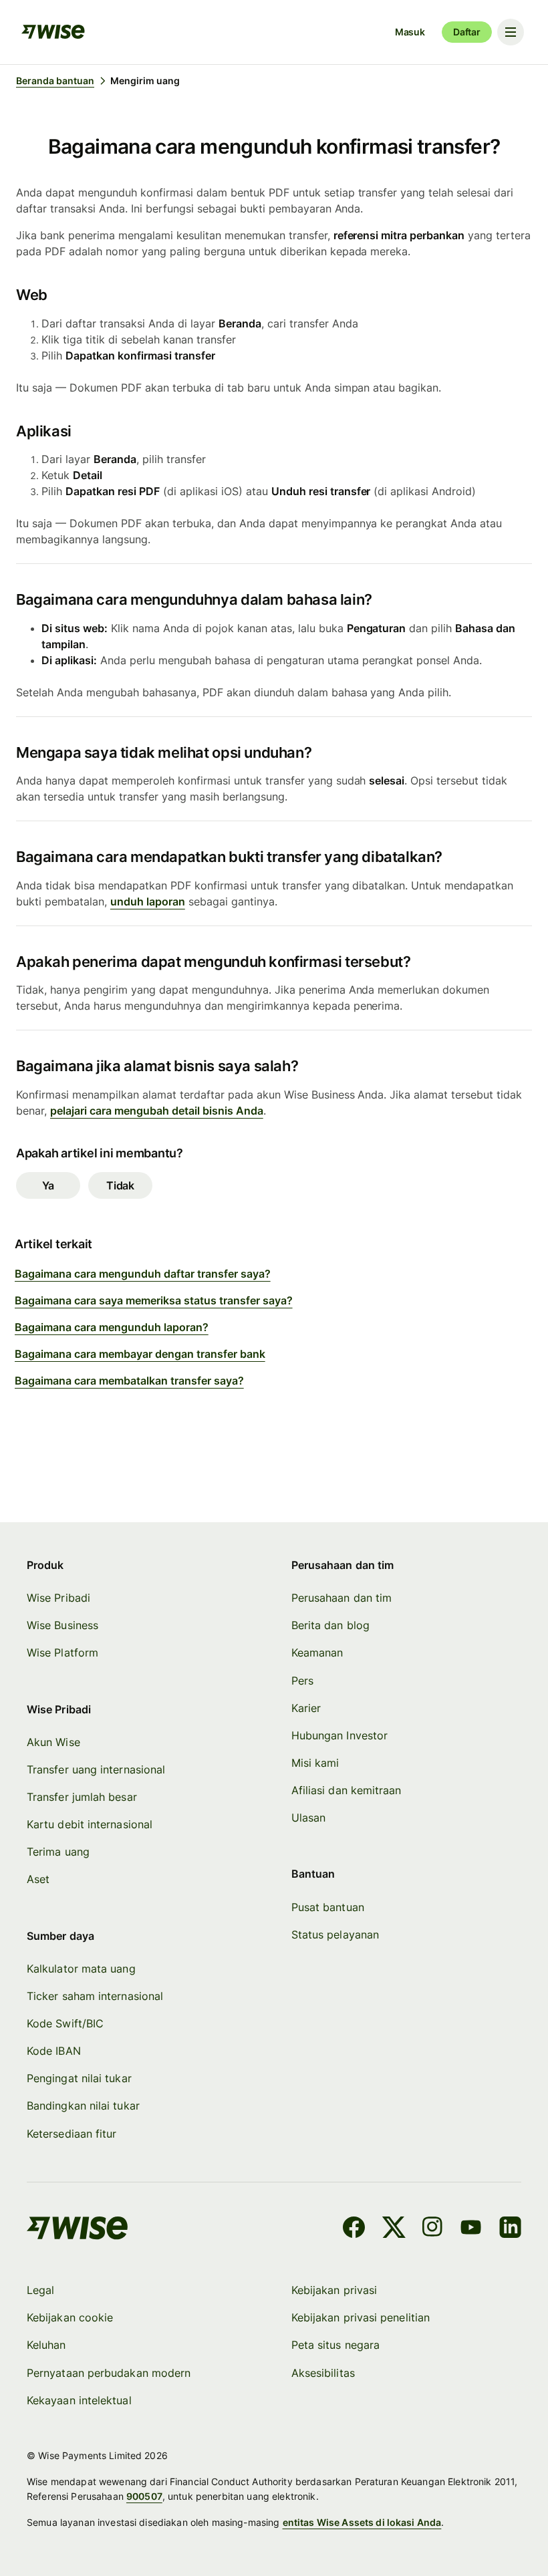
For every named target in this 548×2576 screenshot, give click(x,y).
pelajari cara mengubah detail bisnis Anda (157, 1111)
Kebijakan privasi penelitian (361, 2317)
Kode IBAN (54, 2051)
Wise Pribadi (58, 1598)
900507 (144, 2496)
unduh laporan (148, 901)
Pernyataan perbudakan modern (109, 2373)
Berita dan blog (330, 1625)
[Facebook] (354, 2229)
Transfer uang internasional (96, 1769)
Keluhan (46, 2345)
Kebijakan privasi (334, 2290)
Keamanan (317, 1653)
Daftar (467, 32)
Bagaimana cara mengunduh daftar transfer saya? (143, 1274)
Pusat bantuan (328, 1907)
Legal (40, 2290)
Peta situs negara (335, 2345)
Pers (302, 1681)
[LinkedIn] (510, 2229)
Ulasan (308, 1818)
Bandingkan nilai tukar (83, 2106)
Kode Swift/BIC (65, 2023)
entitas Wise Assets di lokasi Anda (362, 2522)
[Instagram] (432, 2229)
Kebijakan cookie (70, 2317)
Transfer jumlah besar (82, 1797)
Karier (306, 1708)
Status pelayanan (335, 1935)
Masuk (410, 32)
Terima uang (58, 1852)
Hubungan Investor (339, 1735)
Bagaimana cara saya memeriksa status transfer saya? (154, 1300)
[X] (394, 2229)
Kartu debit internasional (90, 1824)
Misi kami (315, 1763)
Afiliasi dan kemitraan (347, 1790)
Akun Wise (53, 1742)
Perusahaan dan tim (341, 1598)
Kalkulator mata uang (81, 1969)
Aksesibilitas (323, 2373)
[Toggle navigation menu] (511, 32)
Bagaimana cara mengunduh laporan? (112, 1327)
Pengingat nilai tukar (79, 2078)
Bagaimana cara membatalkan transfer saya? (129, 1381)
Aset (38, 1879)
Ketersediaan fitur (72, 2134)
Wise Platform (62, 1653)
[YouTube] (471, 2229)
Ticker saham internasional (95, 1996)
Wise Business (62, 1625)
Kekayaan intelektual (79, 2400)
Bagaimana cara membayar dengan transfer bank (140, 1354)
